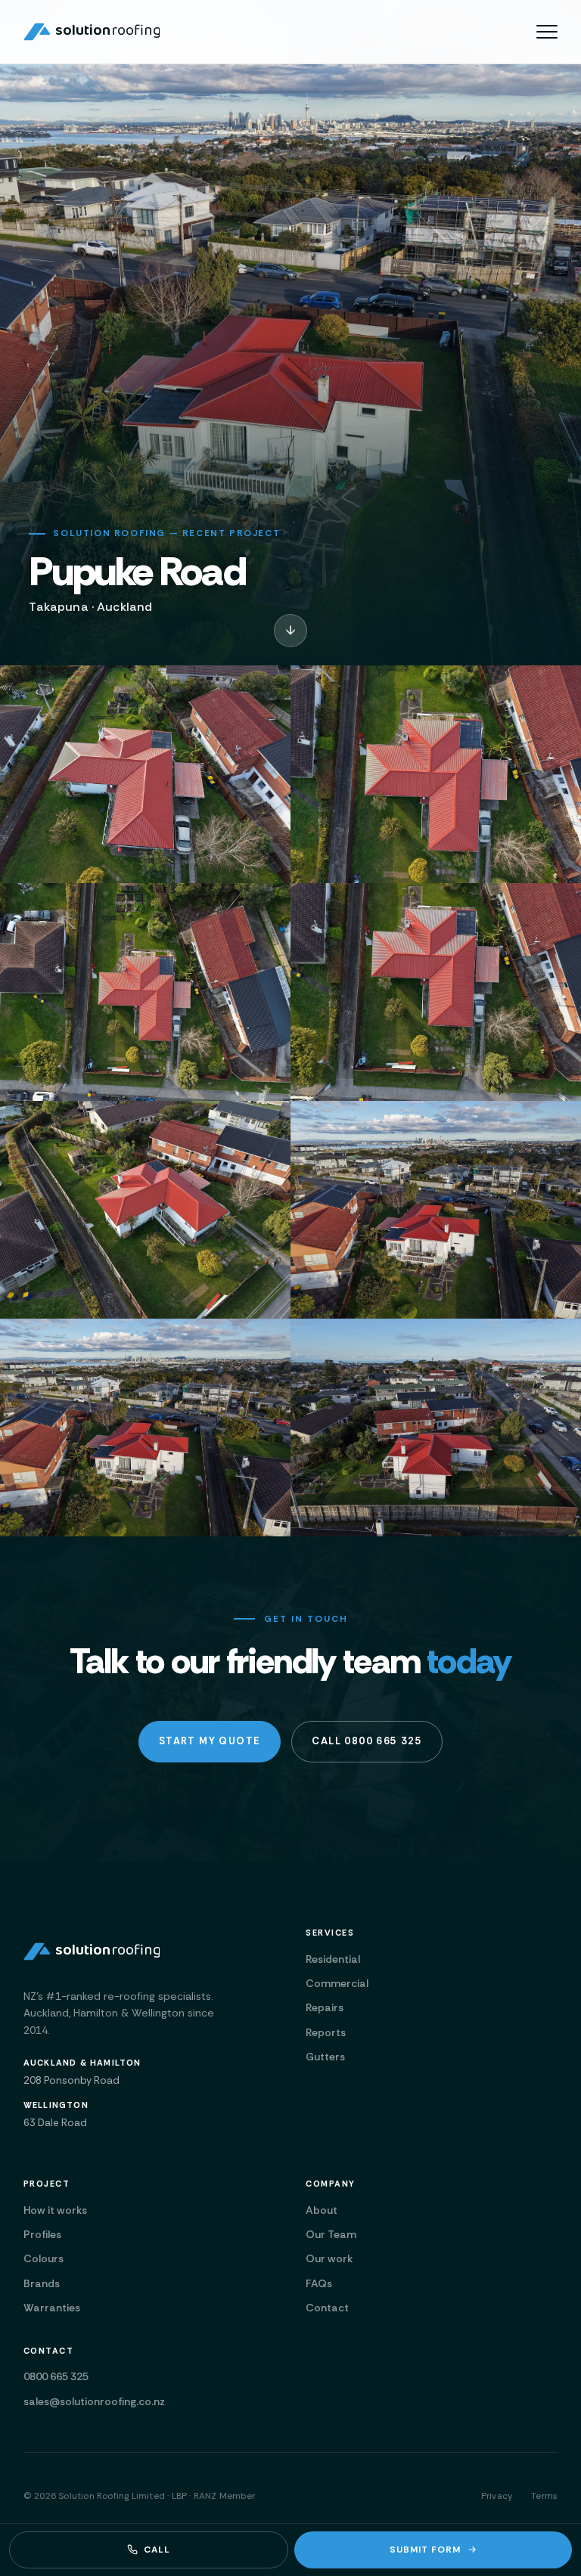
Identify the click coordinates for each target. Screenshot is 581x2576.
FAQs (319, 2283)
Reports (326, 2032)
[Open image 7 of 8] (145, 1427)
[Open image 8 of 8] (436, 1427)
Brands (42, 2283)
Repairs (325, 2007)
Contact (327, 2308)
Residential (333, 1959)
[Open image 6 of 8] (436, 1210)
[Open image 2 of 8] (436, 774)
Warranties (52, 2308)
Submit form (425, 2550)
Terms (544, 2496)
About (322, 2210)
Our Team (331, 2234)
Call (157, 2550)
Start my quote (210, 1741)
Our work (329, 2258)
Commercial (337, 1983)
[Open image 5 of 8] (145, 1210)
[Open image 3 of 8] (145, 992)
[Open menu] (547, 32)
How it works (55, 2210)
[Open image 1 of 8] (145, 774)
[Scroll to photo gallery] (290, 631)
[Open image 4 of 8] (436, 992)
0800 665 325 (56, 2376)
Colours (43, 2258)
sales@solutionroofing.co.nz (94, 2401)
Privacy (497, 2496)
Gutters (325, 2057)
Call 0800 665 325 (367, 1741)
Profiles (42, 2234)
